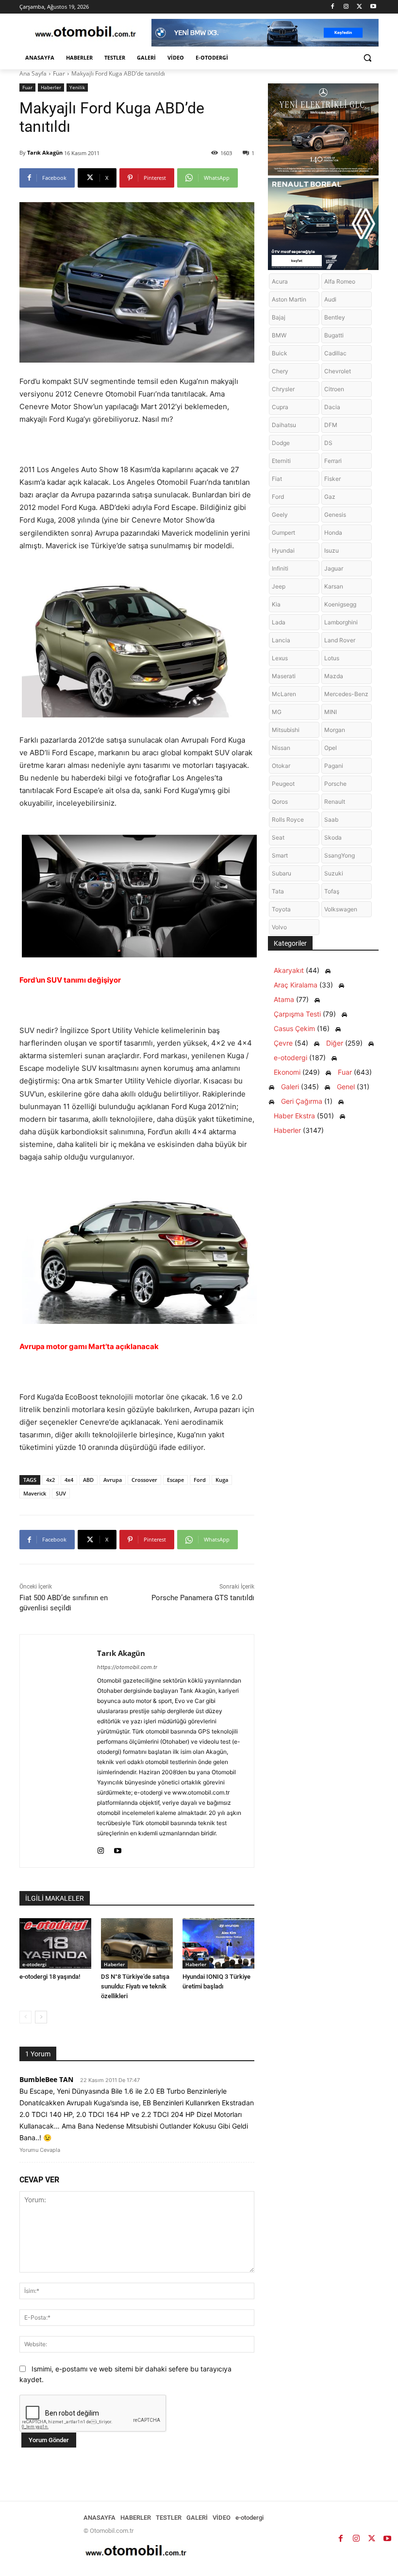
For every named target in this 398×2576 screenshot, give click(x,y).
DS (328, 443)
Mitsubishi (286, 730)
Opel (331, 748)
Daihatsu (284, 425)
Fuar (59, 73)
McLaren (284, 694)
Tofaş (332, 891)
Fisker (332, 479)
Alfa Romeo (340, 281)
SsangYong (340, 855)
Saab (331, 819)
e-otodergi (34, 1964)
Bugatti (334, 335)
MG (277, 712)
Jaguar (334, 568)
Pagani (334, 766)
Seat (278, 837)
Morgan (335, 730)
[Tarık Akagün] (58, 1751)
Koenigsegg (340, 604)
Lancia (281, 640)
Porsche (335, 784)
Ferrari (333, 461)
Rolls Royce (288, 819)
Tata (278, 891)
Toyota (281, 909)
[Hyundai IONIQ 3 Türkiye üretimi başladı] (218, 1943)
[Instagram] (346, 7)
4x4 (69, 1480)
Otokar (281, 766)
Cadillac (335, 353)
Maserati (284, 676)
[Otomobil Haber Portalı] (85, 33)
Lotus (332, 658)
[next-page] (41, 2017)
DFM (331, 425)
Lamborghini (341, 622)
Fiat (277, 479)
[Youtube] (373, 7)
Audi (330, 299)
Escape (175, 1480)
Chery (280, 371)
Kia (276, 604)
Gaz (330, 497)
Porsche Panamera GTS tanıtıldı (203, 1598)
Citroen (334, 389)
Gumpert (283, 533)
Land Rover (340, 640)
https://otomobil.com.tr (127, 1667)
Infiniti (280, 568)
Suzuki (334, 873)
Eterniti (281, 461)
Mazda (334, 676)
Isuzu (332, 550)
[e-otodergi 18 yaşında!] (55, 1943)
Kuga (222, 1480)
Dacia (332, 407)
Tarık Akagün (45, 152)
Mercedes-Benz (346, 694)
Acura (280, 281)
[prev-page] (25, 2017)
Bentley (335, 317)
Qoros (280, 802)
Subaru (282, 873)
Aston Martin (289, 299)
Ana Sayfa (33, 73)
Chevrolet (338, 371)
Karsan (334, 586)
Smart (280, 855)
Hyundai (283, 550)
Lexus (280, 658)
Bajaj (279, 317)
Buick (280, 353)
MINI (331, 712)
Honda (333, 533)
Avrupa (113, 1480)
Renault (335, 802)
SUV (61, 1493)
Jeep (279, 586)
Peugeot (283, 784)
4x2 (50, 1480)
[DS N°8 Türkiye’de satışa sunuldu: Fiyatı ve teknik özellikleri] (137, 1943)
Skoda (333, 837)
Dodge (281, 443)
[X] (359, 7)
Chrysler (283, 389)
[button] (367, 58)
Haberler (51, 87)
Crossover (144, 1480)
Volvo (279, 927)
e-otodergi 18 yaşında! (50, 1977)
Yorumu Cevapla (40, 2150)
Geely (280, 515)
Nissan (281, 748)
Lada (279, 622)
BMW (279, 335)
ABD (88, 1480)
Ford (200, 1480)
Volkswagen (341, 909)
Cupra (280, 407)
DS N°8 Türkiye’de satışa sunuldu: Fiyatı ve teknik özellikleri (135, 1986)
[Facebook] (333, 7)
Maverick (35, 1493)
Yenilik (77, 87)
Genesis (335, 515)
